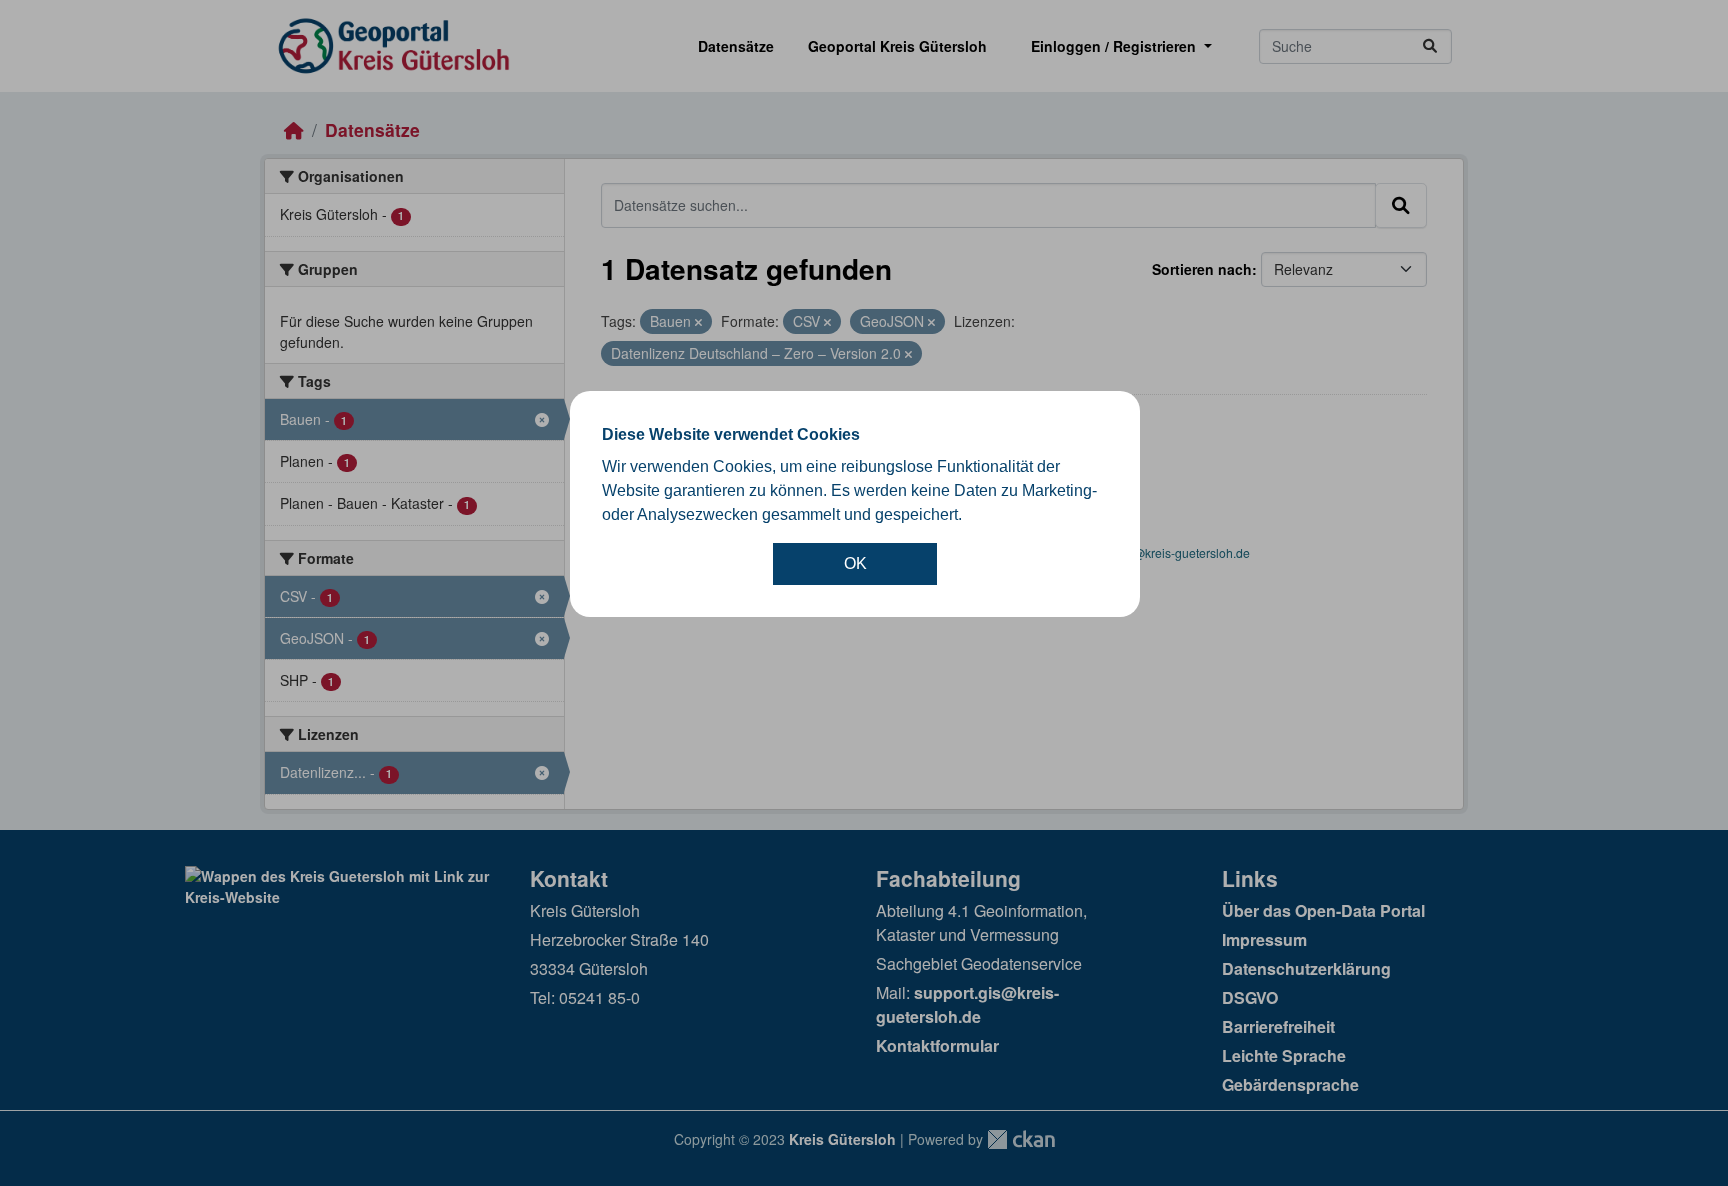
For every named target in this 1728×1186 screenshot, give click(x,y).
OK (855, 563)
